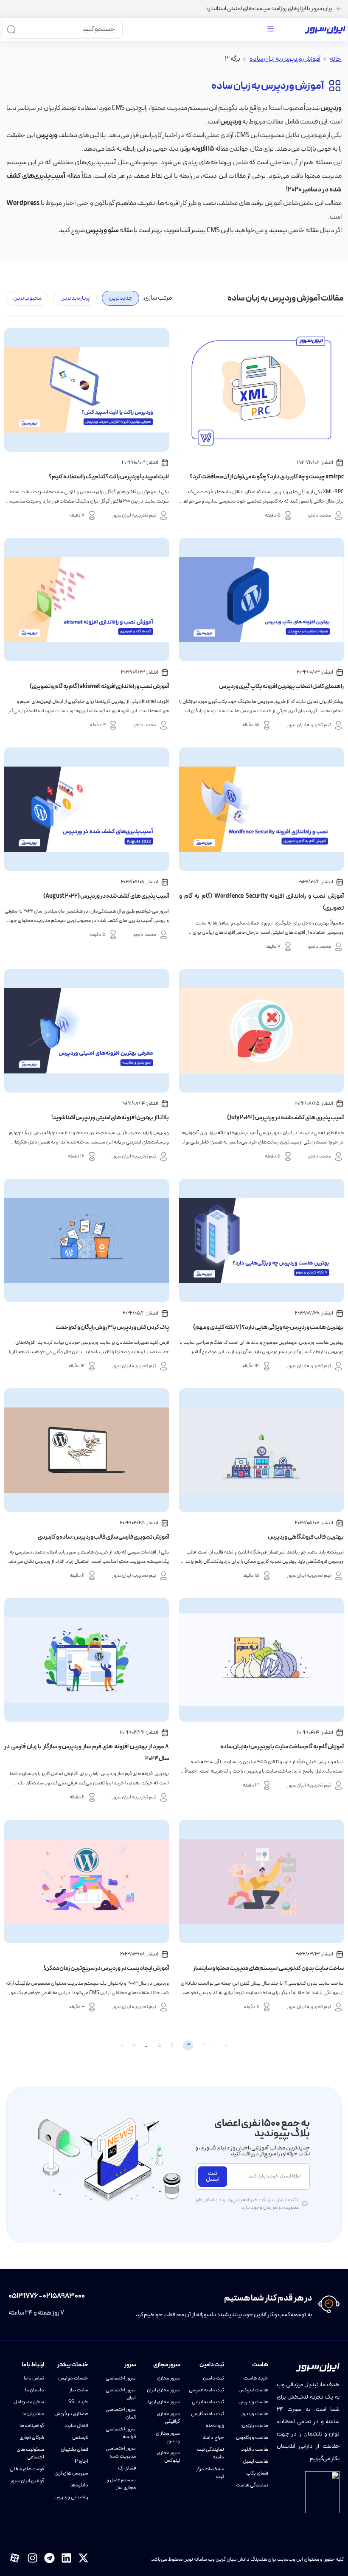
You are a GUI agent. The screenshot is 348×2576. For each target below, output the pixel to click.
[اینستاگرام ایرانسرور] (32, 2558)
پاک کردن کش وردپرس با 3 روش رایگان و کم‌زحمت (112, 1327)
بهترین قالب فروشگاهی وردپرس (306, 1537)
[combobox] (70, 29)
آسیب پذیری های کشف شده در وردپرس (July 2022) (285, 1118)
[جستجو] (11, 29)
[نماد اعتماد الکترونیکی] (322, 2492)
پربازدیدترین (75, 298)
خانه (336, 59)
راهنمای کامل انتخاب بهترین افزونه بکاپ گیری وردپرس (281, 687)
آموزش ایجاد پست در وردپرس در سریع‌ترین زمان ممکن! (106, 1968)
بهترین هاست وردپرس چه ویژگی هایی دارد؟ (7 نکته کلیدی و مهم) (268, 1327)
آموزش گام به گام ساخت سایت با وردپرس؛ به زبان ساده (282, 1747)
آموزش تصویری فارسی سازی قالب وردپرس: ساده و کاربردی (103, 1537)
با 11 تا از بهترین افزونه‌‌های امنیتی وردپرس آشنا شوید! (110, 1118)
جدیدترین (121, 298)
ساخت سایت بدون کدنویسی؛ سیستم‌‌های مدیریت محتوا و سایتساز (268, 1968)
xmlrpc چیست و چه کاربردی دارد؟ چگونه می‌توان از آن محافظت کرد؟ (267, 477)
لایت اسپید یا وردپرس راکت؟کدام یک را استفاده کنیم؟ (109, 477)
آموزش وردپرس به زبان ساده (285, 59)
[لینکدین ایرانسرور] (66, 2558)
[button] (270, 29)
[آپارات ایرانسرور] (15, 2558)
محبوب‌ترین (27, 298)
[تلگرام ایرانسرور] (49, 2558)
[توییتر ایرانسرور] (83, 2558)
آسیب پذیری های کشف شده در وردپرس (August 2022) (106, 896)
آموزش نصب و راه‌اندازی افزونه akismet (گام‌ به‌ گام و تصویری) (99, 687)
